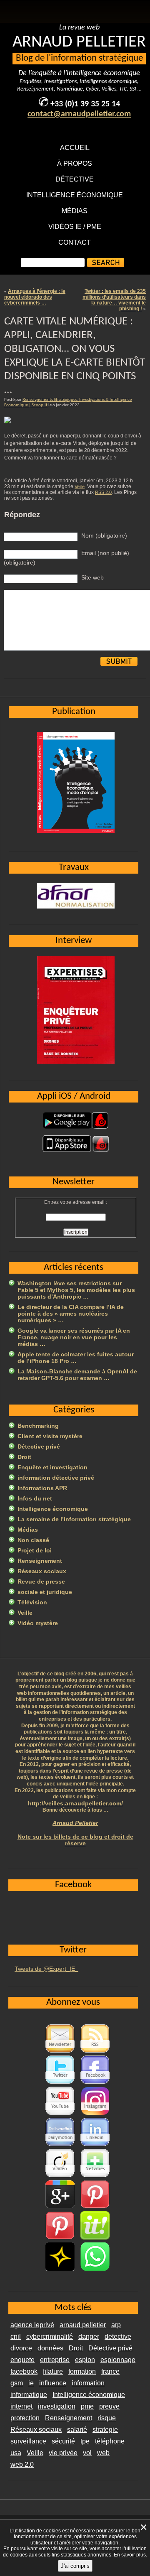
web (103, 2453)
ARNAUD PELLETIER (79, 42)
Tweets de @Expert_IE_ (46, 1969)
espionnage (118, 2360)
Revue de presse (41, 1581)
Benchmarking (38, 1426)
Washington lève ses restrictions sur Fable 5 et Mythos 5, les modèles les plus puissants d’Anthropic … (76, 1290)
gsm (17, 2383)
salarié (77, 2430)
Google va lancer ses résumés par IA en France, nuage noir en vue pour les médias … (74, 1337)
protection (25, 2418)
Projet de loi (35, 1550)
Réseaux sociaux (42, 1571)
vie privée (63, 2453)
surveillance (28, 2441)
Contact (75, 242)
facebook (24, 2371)
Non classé (33, 1540)
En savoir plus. (130, 2555)
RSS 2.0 (103, 492)
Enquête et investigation (52, 1467)
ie (31, 2383)
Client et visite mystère (50, 1436)
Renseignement (40, 1561)
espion (85, 2360)
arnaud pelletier (83, 2325)
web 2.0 (22, 2464)
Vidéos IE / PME (75, 227)
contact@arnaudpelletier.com (79, 114)
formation (82, 2371)
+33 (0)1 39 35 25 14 (85, 104)
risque (107, 2418)
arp (116, 2325)
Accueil (75, 148)
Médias (75, 211)
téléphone (110, 2441)
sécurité (63, 2441)
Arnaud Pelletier (75, 1823)
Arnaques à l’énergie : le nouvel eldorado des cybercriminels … (35, 297)
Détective (75, 179)
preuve (109, 2406)
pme (87, 2406)
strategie (105, 2430)
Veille (80, 486)
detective (118, 2337)
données (50, 2348)
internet (21, 2406)
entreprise (55, 2360)
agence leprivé (32, 2325)
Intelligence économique (75, 195)
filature (53, 2371)
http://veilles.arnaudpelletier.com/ (75, 1803)
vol (87, 2453)
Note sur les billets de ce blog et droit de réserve (75, 1840)
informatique (29, 2395)
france (110, 2371)
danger (89, 2337)
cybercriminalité (50, 2337)
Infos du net (35, 1498)
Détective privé (39, 1446)
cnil (16, 2337)
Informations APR (42, 1488)
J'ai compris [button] (75, 2566)
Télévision (32, 1602)
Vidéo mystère (38, 1623)
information (88, 2383)
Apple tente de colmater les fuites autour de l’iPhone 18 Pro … (76, 1358)
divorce (21, 2348)
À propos (75, 163)
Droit (24, 1457)
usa (16, 2453)
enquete (22, 2360)
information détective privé (56, 1478)
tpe (85, 2441)
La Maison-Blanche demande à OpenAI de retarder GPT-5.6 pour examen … (77, 1375)
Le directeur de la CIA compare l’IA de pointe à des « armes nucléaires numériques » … (71, 1314)
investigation (57, 2406)
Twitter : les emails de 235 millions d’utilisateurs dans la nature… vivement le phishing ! (114, 300)
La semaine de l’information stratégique (74, 1519)
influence (53, 2383)
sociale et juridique (45, 1592)
